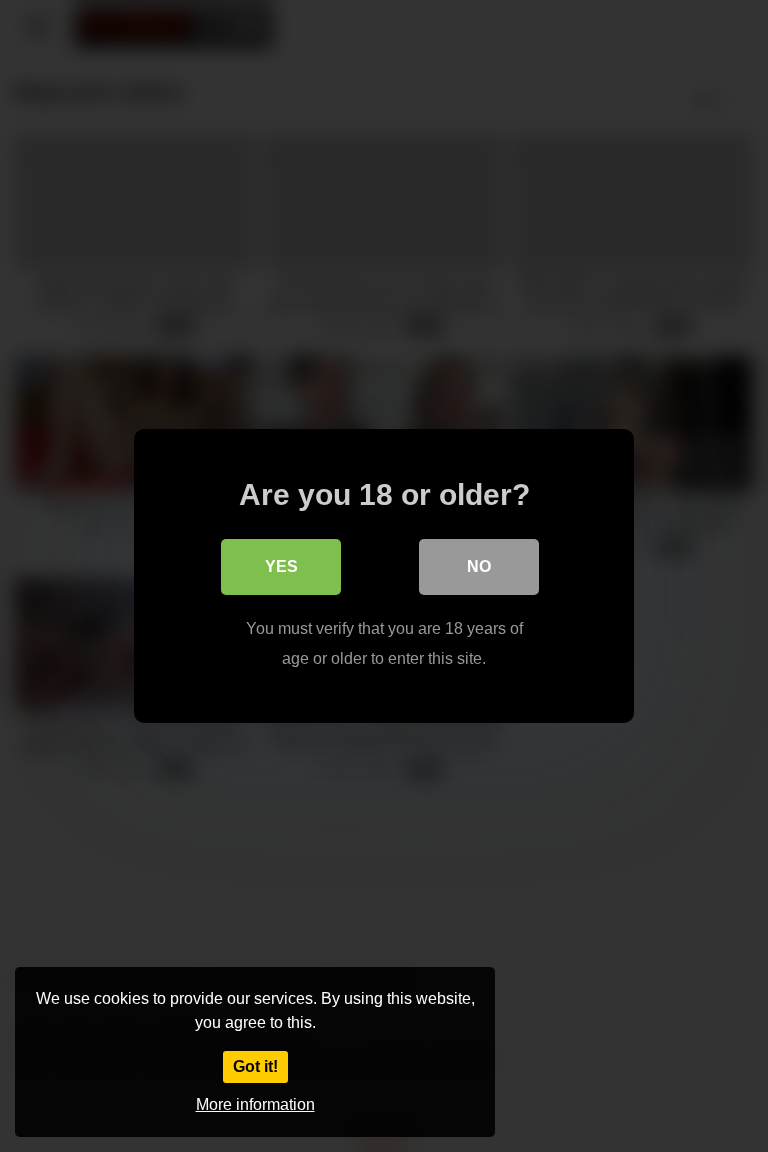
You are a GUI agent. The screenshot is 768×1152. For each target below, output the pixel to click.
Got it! (255, 1066)
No (479, 566)
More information (255, 1104)
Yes (281, 566)
